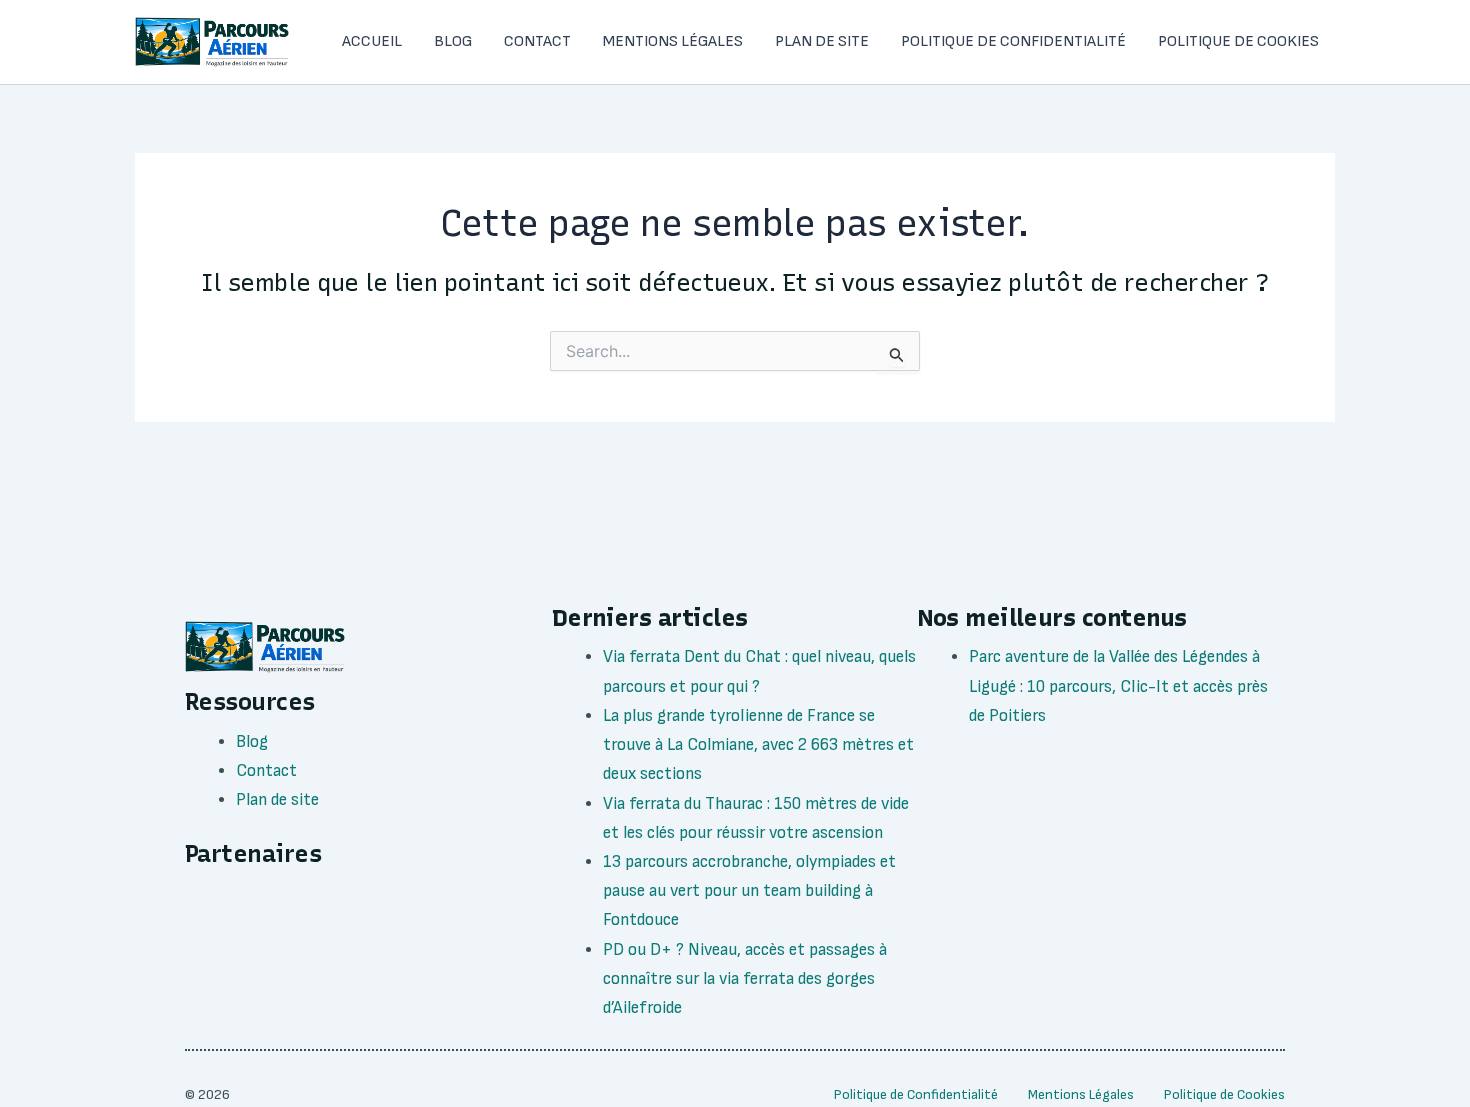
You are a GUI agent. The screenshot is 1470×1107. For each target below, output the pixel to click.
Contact (537, 41)
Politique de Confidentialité (1013, 41)
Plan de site (822, 41)
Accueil (372, 41)
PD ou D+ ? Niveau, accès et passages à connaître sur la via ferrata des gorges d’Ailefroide (745, 979)
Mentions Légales (673, 41)
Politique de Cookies (1238, 41)
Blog (453, 41)
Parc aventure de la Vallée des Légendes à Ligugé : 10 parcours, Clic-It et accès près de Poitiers (1118, 686)
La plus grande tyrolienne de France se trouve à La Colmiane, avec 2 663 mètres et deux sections (758, 745)
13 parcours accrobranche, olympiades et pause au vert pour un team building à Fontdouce (749, 891)
